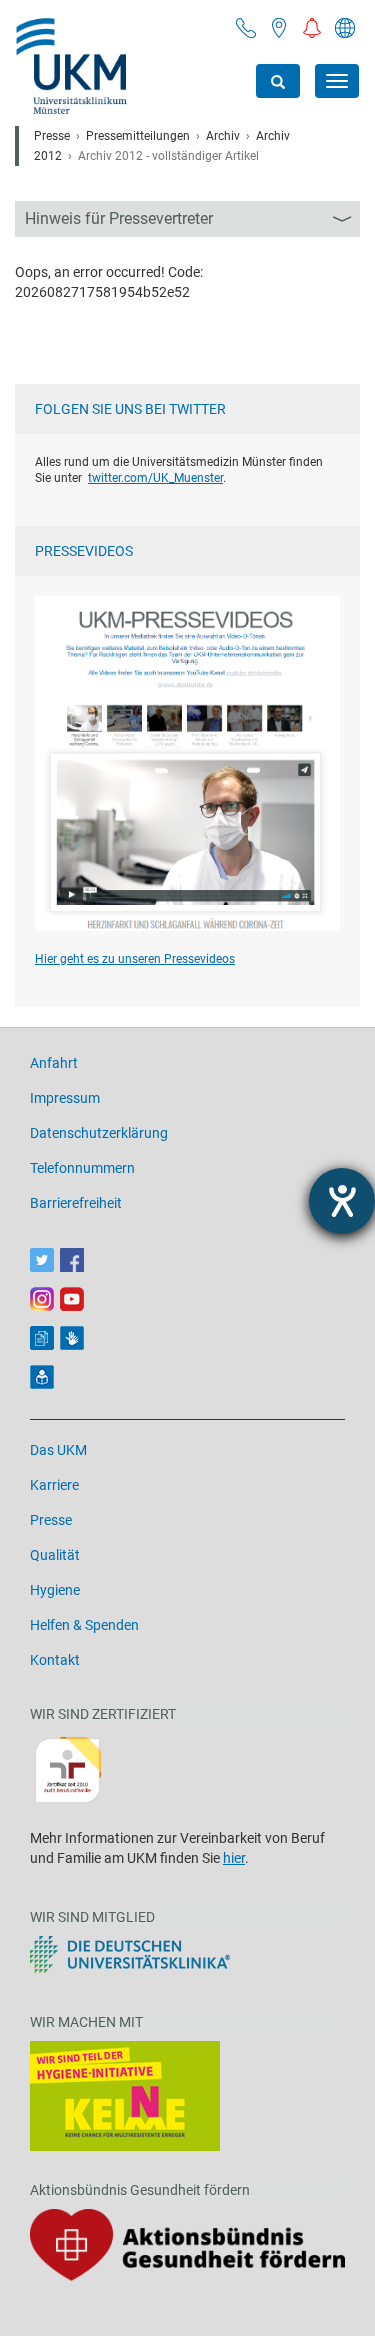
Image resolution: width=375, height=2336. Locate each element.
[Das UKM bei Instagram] (42, 1299)
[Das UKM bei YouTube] (72, 1299)
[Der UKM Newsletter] (42, 1338)
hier (234, 1858)
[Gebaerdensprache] (72, 1338)
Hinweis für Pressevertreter (119, 218)
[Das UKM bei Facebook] (72, 1260)
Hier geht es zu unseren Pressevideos (135, 959)
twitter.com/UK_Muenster (155, 478)
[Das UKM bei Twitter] (42, 1260)
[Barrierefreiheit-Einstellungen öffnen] (342, 1201)
